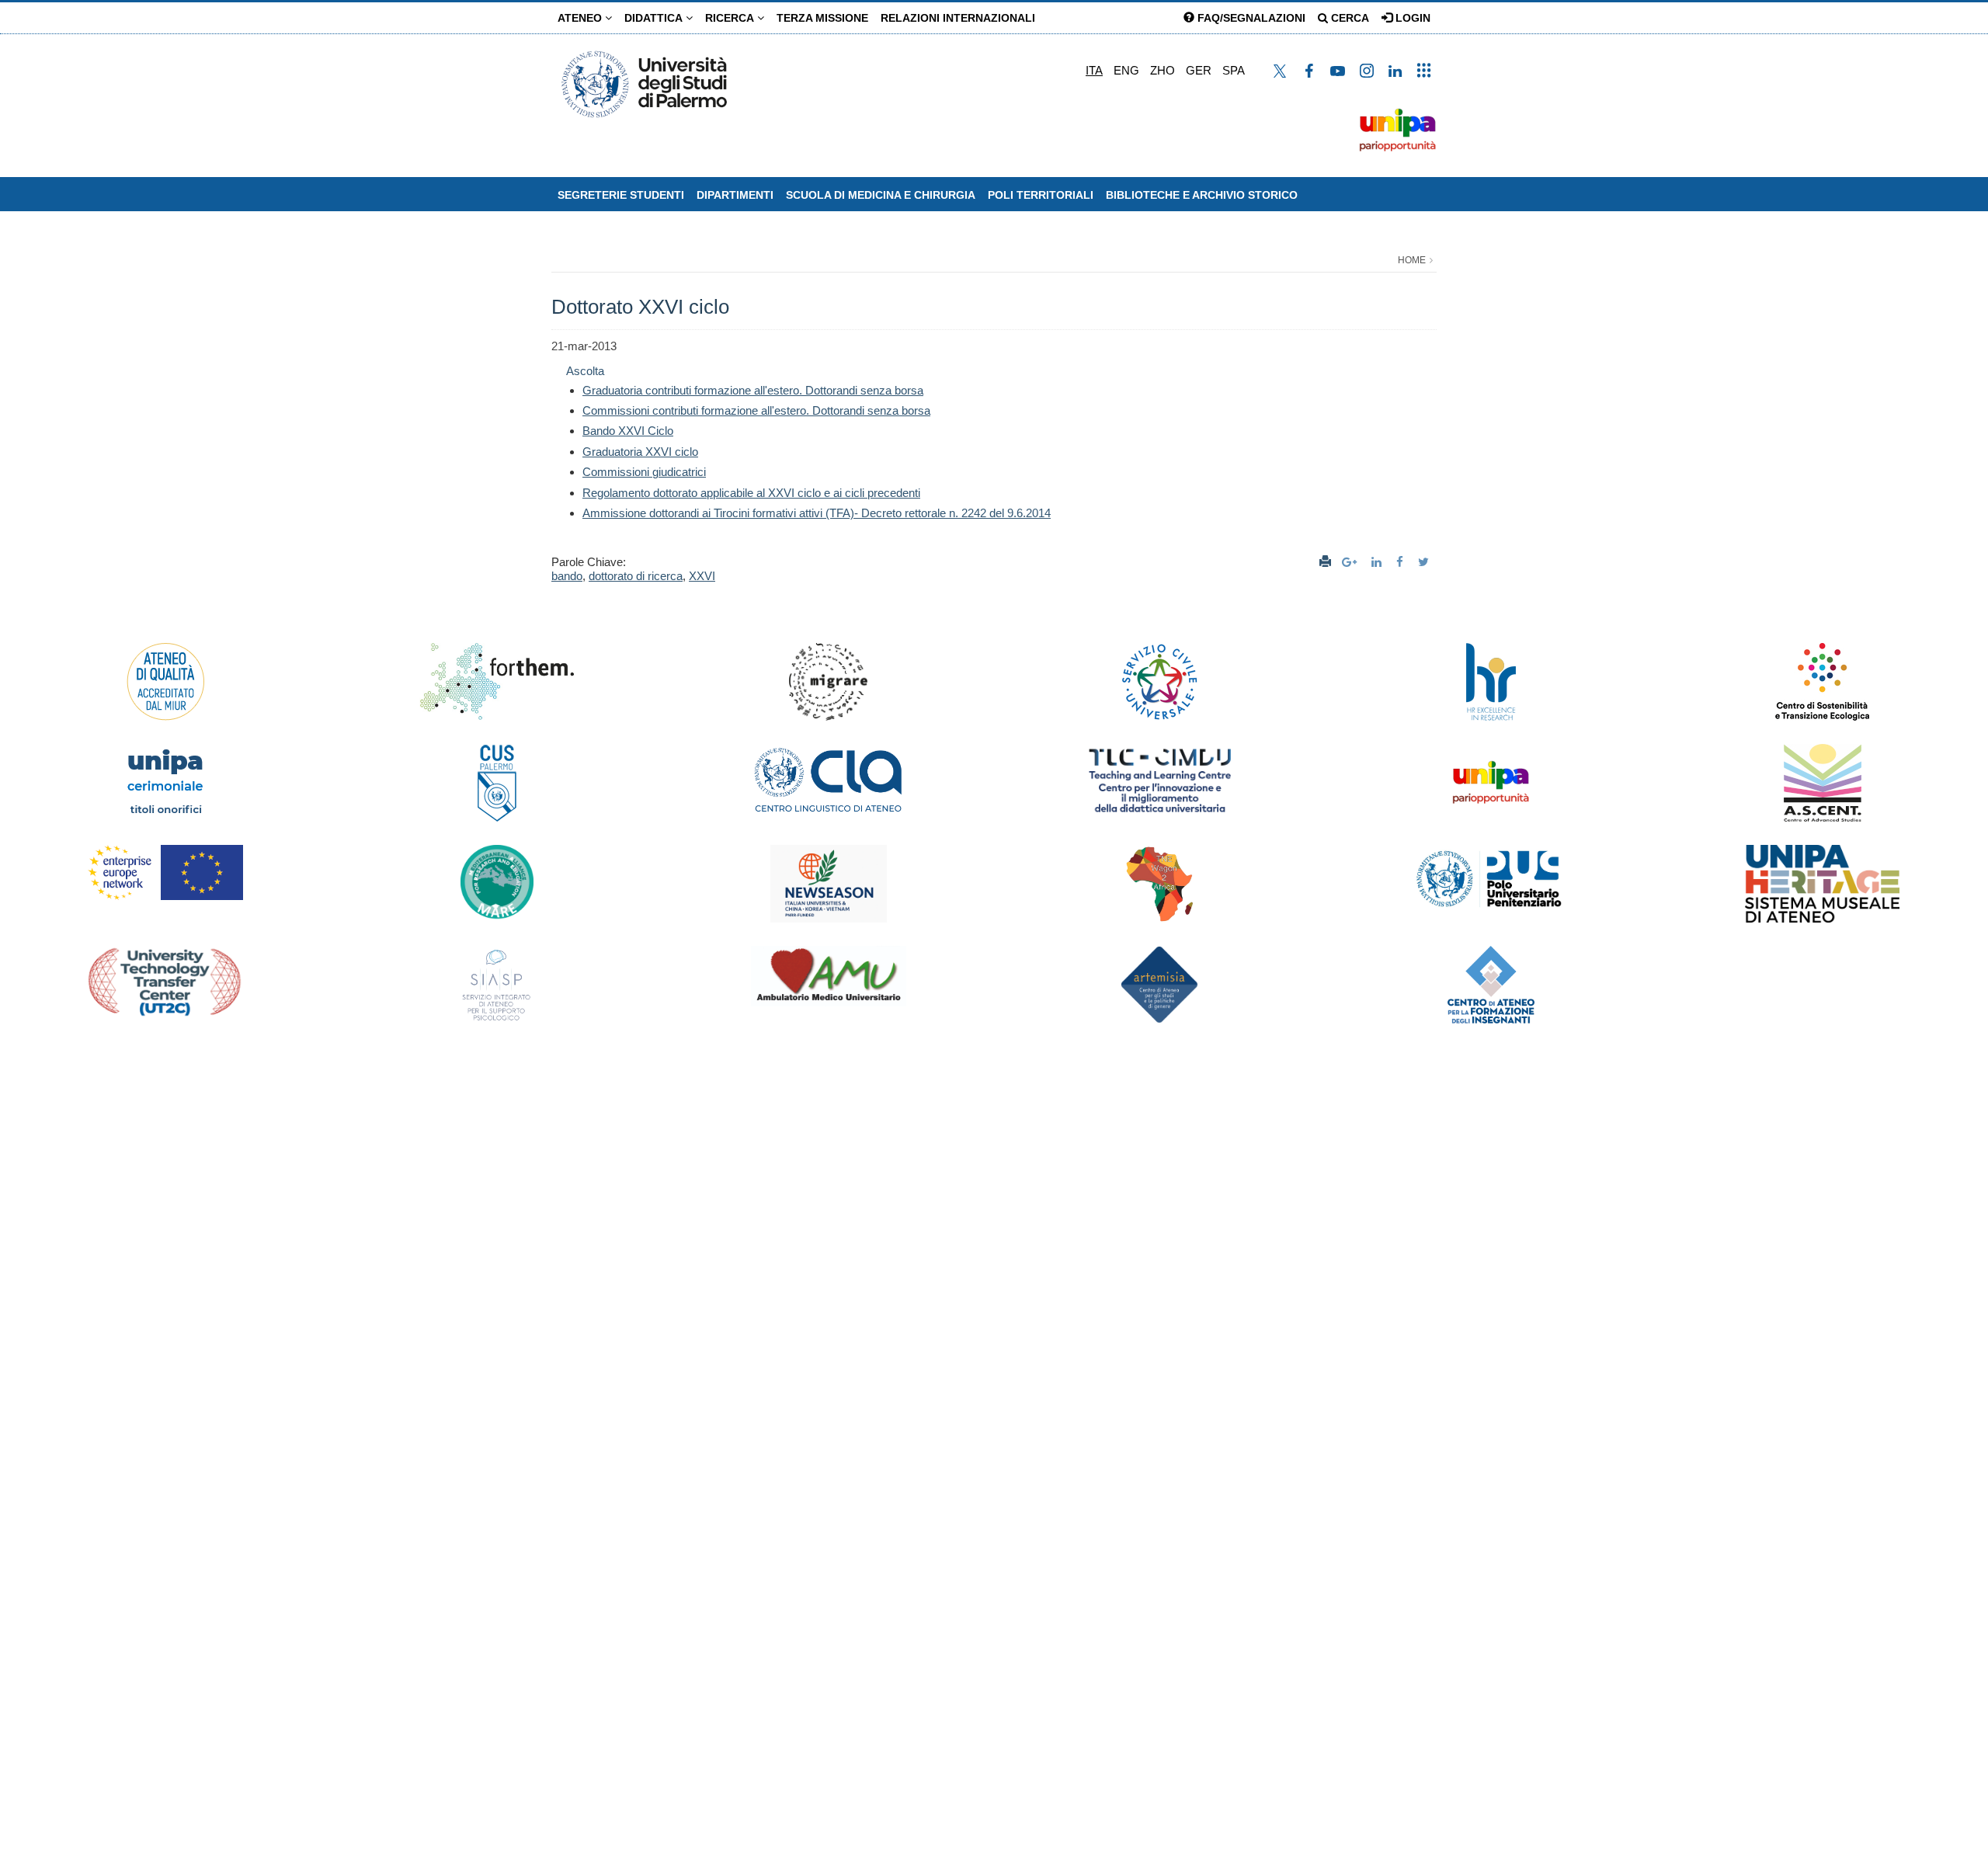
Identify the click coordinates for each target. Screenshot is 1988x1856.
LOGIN (1411, 18)
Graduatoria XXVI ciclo (640, 452)
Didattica (655, 18)
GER (1199, 70)
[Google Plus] (1351, 562)
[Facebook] (1402, 562)
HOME (1412, 260)
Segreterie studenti (621, 195)
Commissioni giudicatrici (644, 472)
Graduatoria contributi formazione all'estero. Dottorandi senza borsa (753, 390)
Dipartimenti (735, 195)
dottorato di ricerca (636, 576)
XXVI (702, 576)
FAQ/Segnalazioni (1250, 18)
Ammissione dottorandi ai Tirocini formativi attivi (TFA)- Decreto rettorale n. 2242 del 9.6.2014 (817, 513)
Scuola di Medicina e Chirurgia (881, 195)
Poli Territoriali (1041, 195)
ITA (1094, 70)
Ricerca (731, 18)
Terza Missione (822, 18)
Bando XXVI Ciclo (628, 431)
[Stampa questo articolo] (1325, 562)
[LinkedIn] (1378, 562)
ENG (1126, 70)
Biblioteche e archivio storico (1202, 195)
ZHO (1163, 70)
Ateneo (581, 18)
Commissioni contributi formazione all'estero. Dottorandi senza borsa (756, 410)
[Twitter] (1425, 562)
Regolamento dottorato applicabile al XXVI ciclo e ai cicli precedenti (751, 493)
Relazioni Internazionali (958, 18)
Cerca (1349, 18)
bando (567, 576)
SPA (1234, 70)
